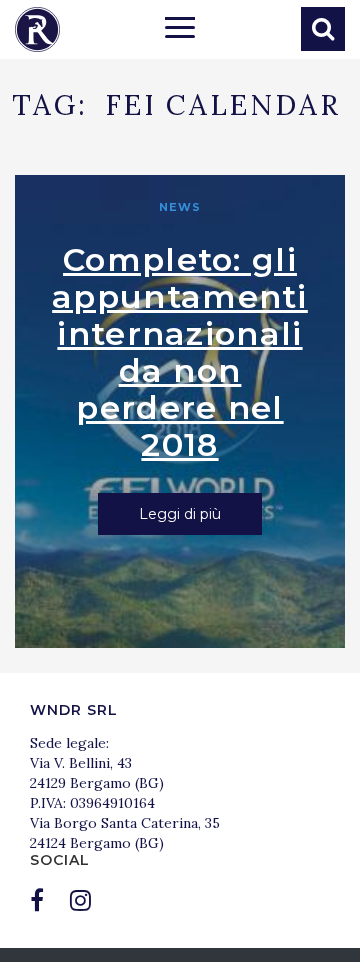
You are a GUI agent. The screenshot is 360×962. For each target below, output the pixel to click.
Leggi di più (180, 514)
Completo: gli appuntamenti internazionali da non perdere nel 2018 (180, 352)
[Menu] (180, 30)
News (180, 207)
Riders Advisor (37, 29)
